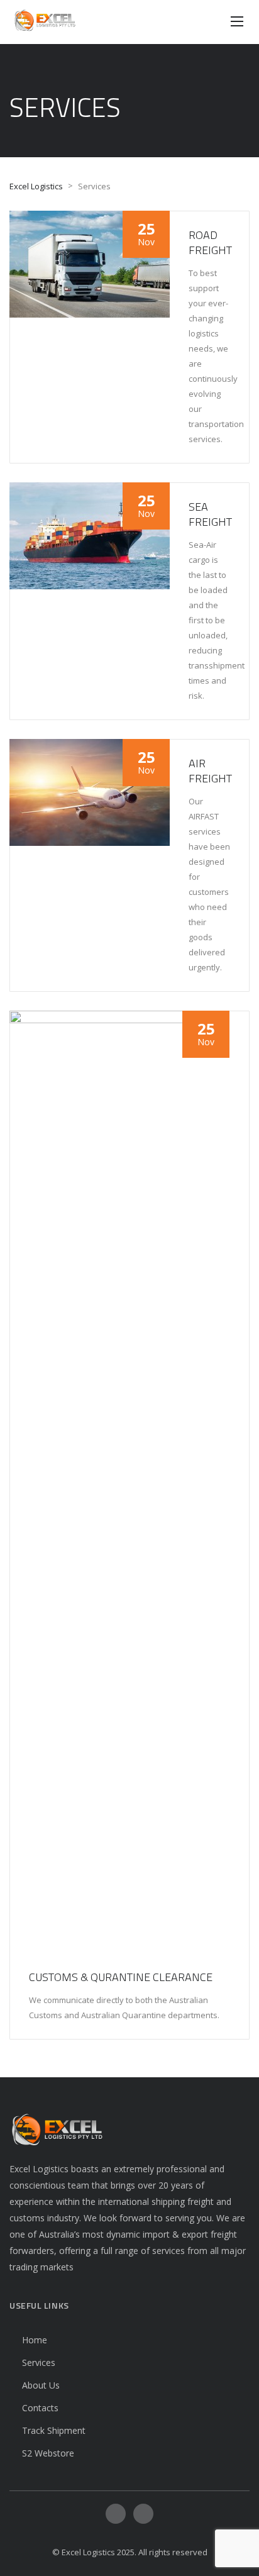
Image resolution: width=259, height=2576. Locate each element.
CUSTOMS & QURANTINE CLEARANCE (121, 1977)
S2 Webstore (48, 2453)
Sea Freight (210, 514)
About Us (41, 2385)
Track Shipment (54, 2430)
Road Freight (210, 242)
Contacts (40, 2408)
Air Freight (210, 771)
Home (35, 2340)
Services (39, 2362)
